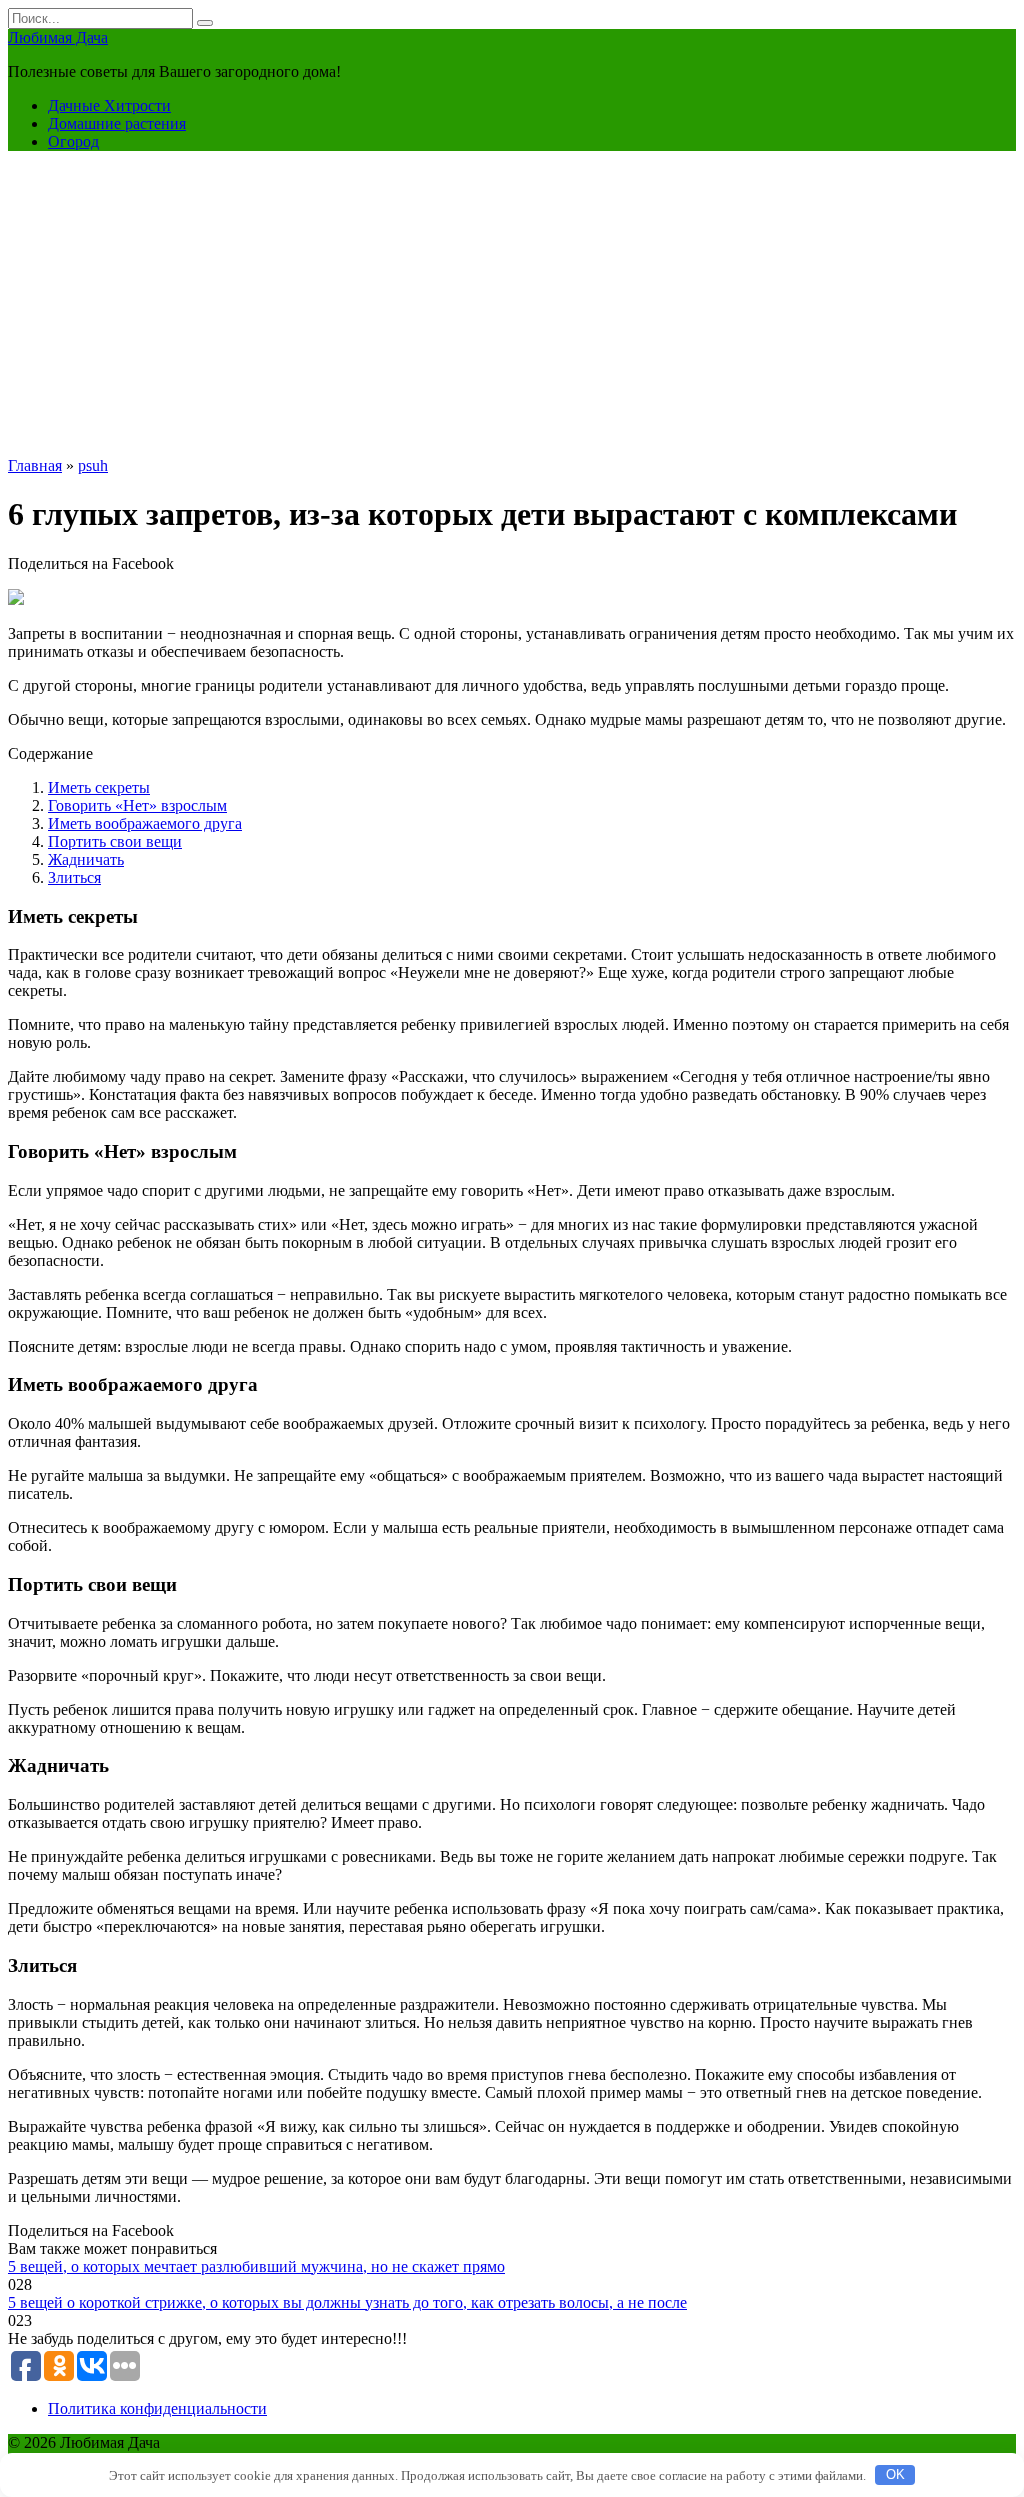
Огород (73, 141)
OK (895, 2474)
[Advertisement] (512, 307)
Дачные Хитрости (109, 105)
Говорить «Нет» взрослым (137, 805)
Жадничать (86, 859)
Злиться (74, 877)
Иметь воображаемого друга (145, 823)
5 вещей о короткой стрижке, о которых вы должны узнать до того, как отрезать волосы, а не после (347, 2302)
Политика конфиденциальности (157, 2408)
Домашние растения (117, 123)
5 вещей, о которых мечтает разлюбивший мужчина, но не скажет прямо (256, 2266)
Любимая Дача (58, 37)
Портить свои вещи (115, 841)
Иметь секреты (99, 787)
